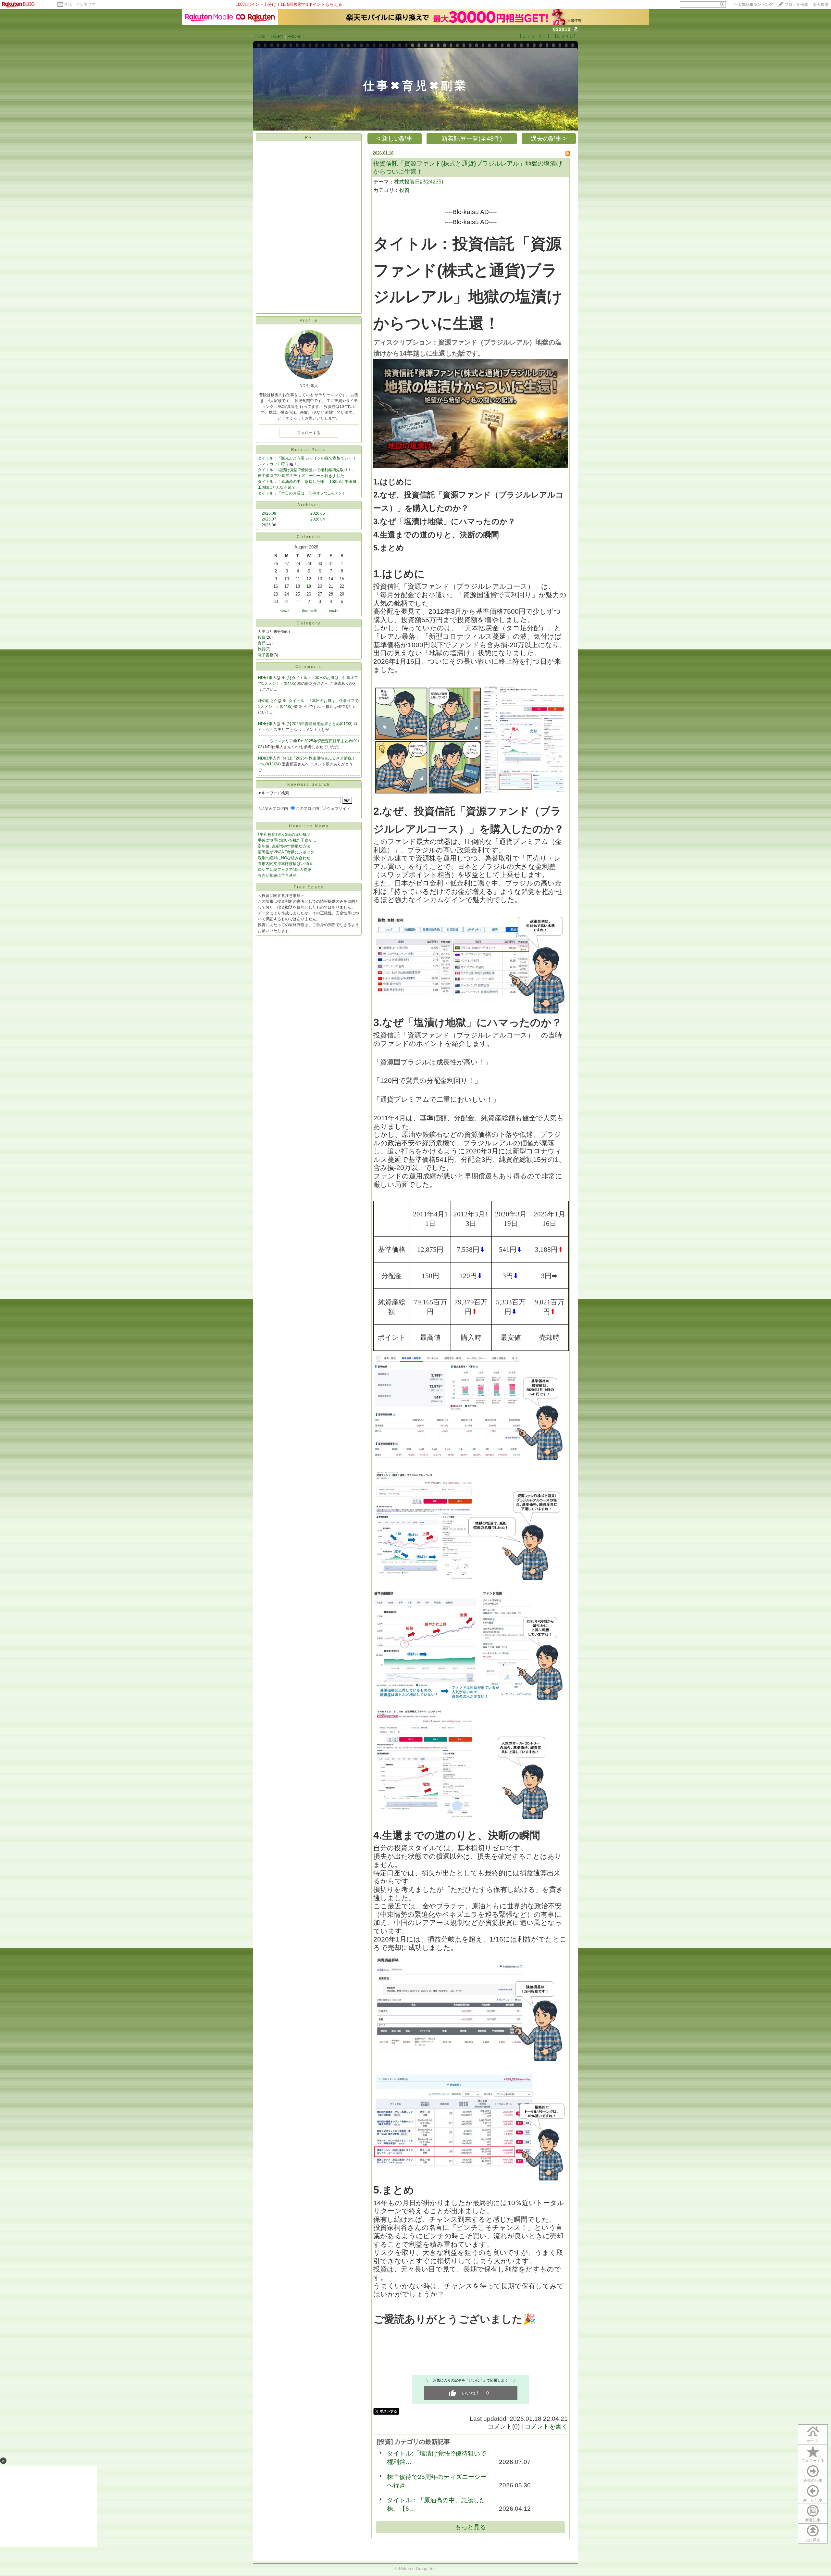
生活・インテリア (80, 5)
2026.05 (318, 513)
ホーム (813, 2441)
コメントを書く (546, 2426)
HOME (261, 37)
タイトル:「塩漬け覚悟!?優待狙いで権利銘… (437, 2458)
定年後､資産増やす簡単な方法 (284, 846)
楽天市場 (821, 5)
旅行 (262, 649)
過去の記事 (813, 2481)
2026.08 (269, 513)
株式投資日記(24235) (419, 182)
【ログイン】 (565, 36)
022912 (562, 29)
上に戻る (813, 2540)
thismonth (310, 610)
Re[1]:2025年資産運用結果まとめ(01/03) (317, 724)
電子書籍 (266, 655)
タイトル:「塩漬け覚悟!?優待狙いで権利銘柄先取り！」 (307, 470)
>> (753, 5)
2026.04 (318, 519)
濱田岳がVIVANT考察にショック (286, 852)
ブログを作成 (796, 5)
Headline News (309, 826)
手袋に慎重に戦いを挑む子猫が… (287, 840)
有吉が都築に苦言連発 (277, 875)
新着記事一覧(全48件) (472, 138)
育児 (262, 643)
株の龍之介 (268, 701)
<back (285, 610)
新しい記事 (813, 2500)
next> (334, 610)
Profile (309, 320)
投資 (262, 637)
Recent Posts (309, 450)
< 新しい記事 (395, 138)
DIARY (277, 37)
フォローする (813, 2461)
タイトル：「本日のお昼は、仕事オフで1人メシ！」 (304, 493)
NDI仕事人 (267, 678)
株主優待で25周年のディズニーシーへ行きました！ (303, 476)
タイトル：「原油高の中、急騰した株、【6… (436, 2504)
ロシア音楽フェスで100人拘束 (285, 870)
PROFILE (296, 37)
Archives (309, 505)
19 (309, 586)
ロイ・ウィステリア (276, 741)
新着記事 (813, 2520)
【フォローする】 (534, 36)
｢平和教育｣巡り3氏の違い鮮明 (284, 835)
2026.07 (269, 519)
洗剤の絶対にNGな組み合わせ (284, 858)
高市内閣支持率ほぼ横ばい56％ (285, 864)
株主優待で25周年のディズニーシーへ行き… (437, 2481)
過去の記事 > (549, 138)
